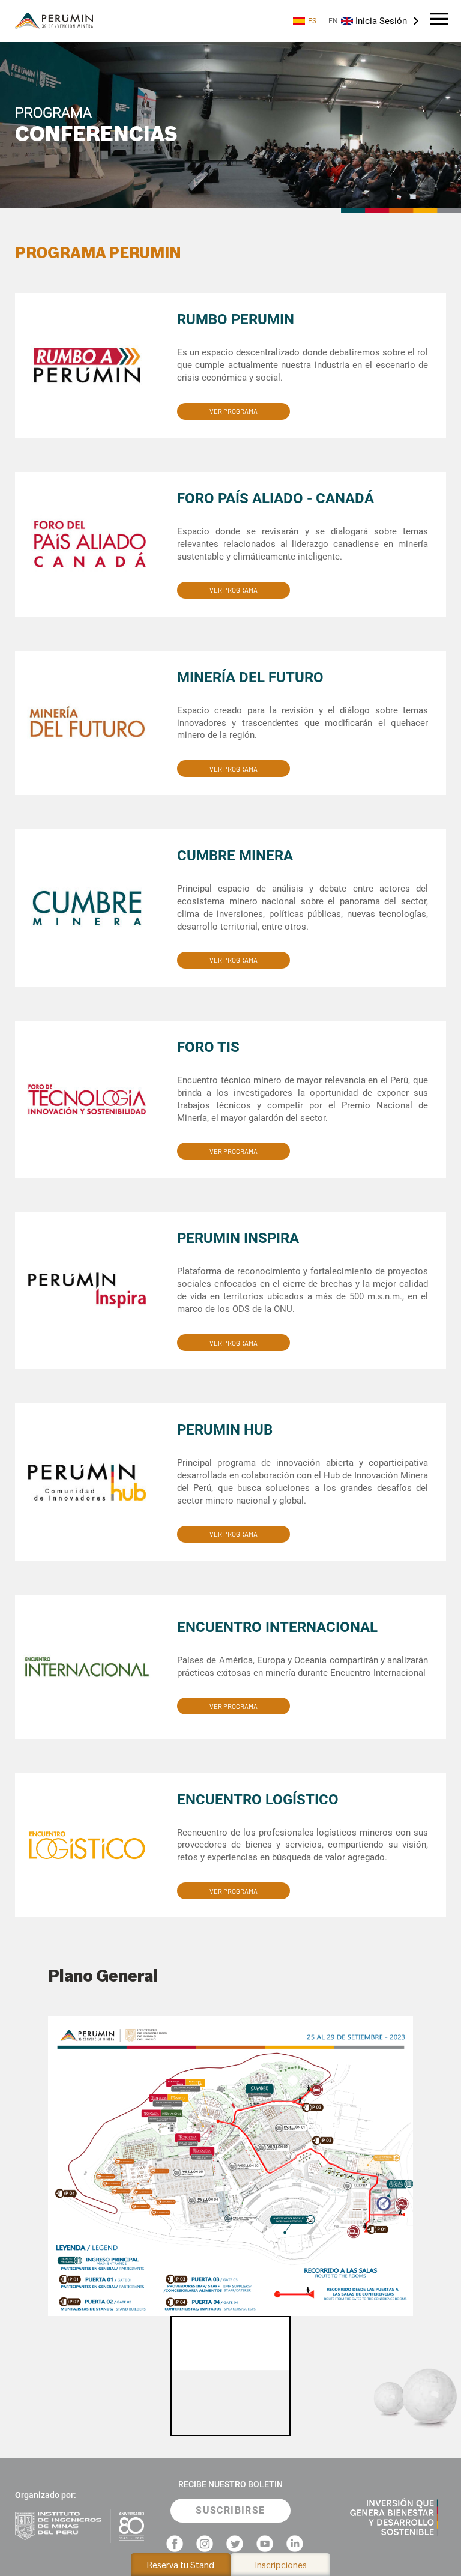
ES (312, 21)
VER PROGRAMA (234, 411)
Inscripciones (281, 2565)
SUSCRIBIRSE (230, 2510)
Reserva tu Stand (181, 2565)
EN (333, 21)
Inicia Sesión (381, 21)
